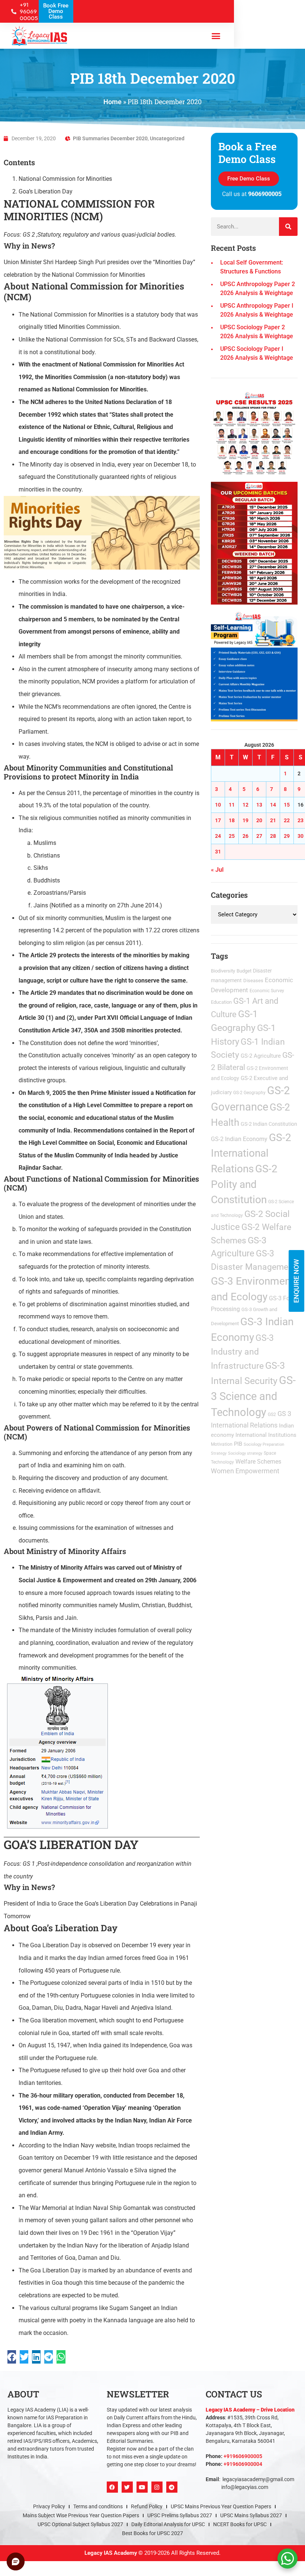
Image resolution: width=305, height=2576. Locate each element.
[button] (235, 1189)
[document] (152, 1288)
